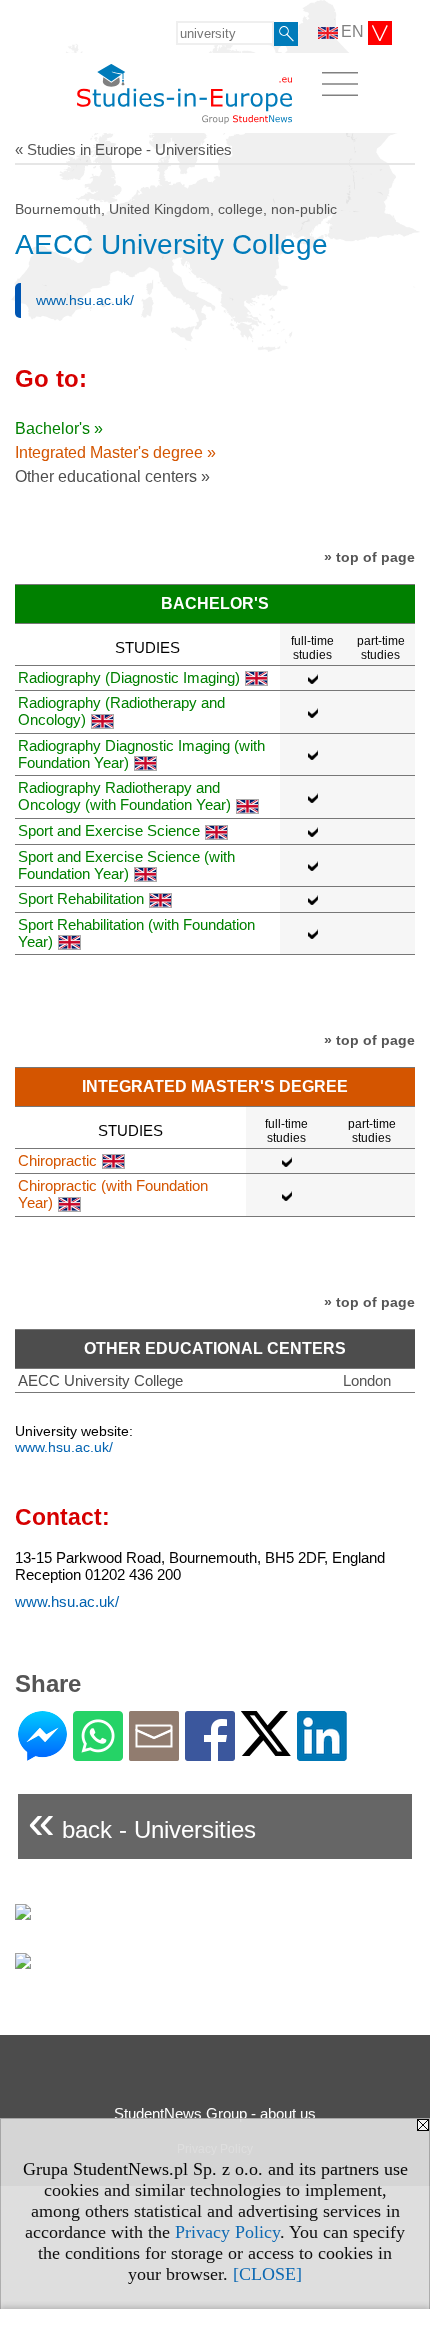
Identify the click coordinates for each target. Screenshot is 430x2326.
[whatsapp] (98, 1752)
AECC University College (100, 1380)
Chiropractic (57, 1160)
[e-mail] (154, 1752)
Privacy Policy (227, 2232)
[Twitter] (266, 1747)
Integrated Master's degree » (115, 452)
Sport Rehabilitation (81, 898)
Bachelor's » (59, 428)
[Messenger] (42, 1752)
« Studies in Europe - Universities (123, 149)
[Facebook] (210, 1752)
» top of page (369, 557)
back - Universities (142, 1821)
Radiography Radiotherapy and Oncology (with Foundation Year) (124, 796)
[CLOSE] (267, 2274)
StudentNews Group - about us (215, 2113)
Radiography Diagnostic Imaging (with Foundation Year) (141, 754)
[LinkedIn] (322, 1752)
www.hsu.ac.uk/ (85, 300)
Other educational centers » (112, 476)
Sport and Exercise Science (109, 830)
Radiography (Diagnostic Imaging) (129, 677)
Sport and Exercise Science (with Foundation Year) (126, 865)
